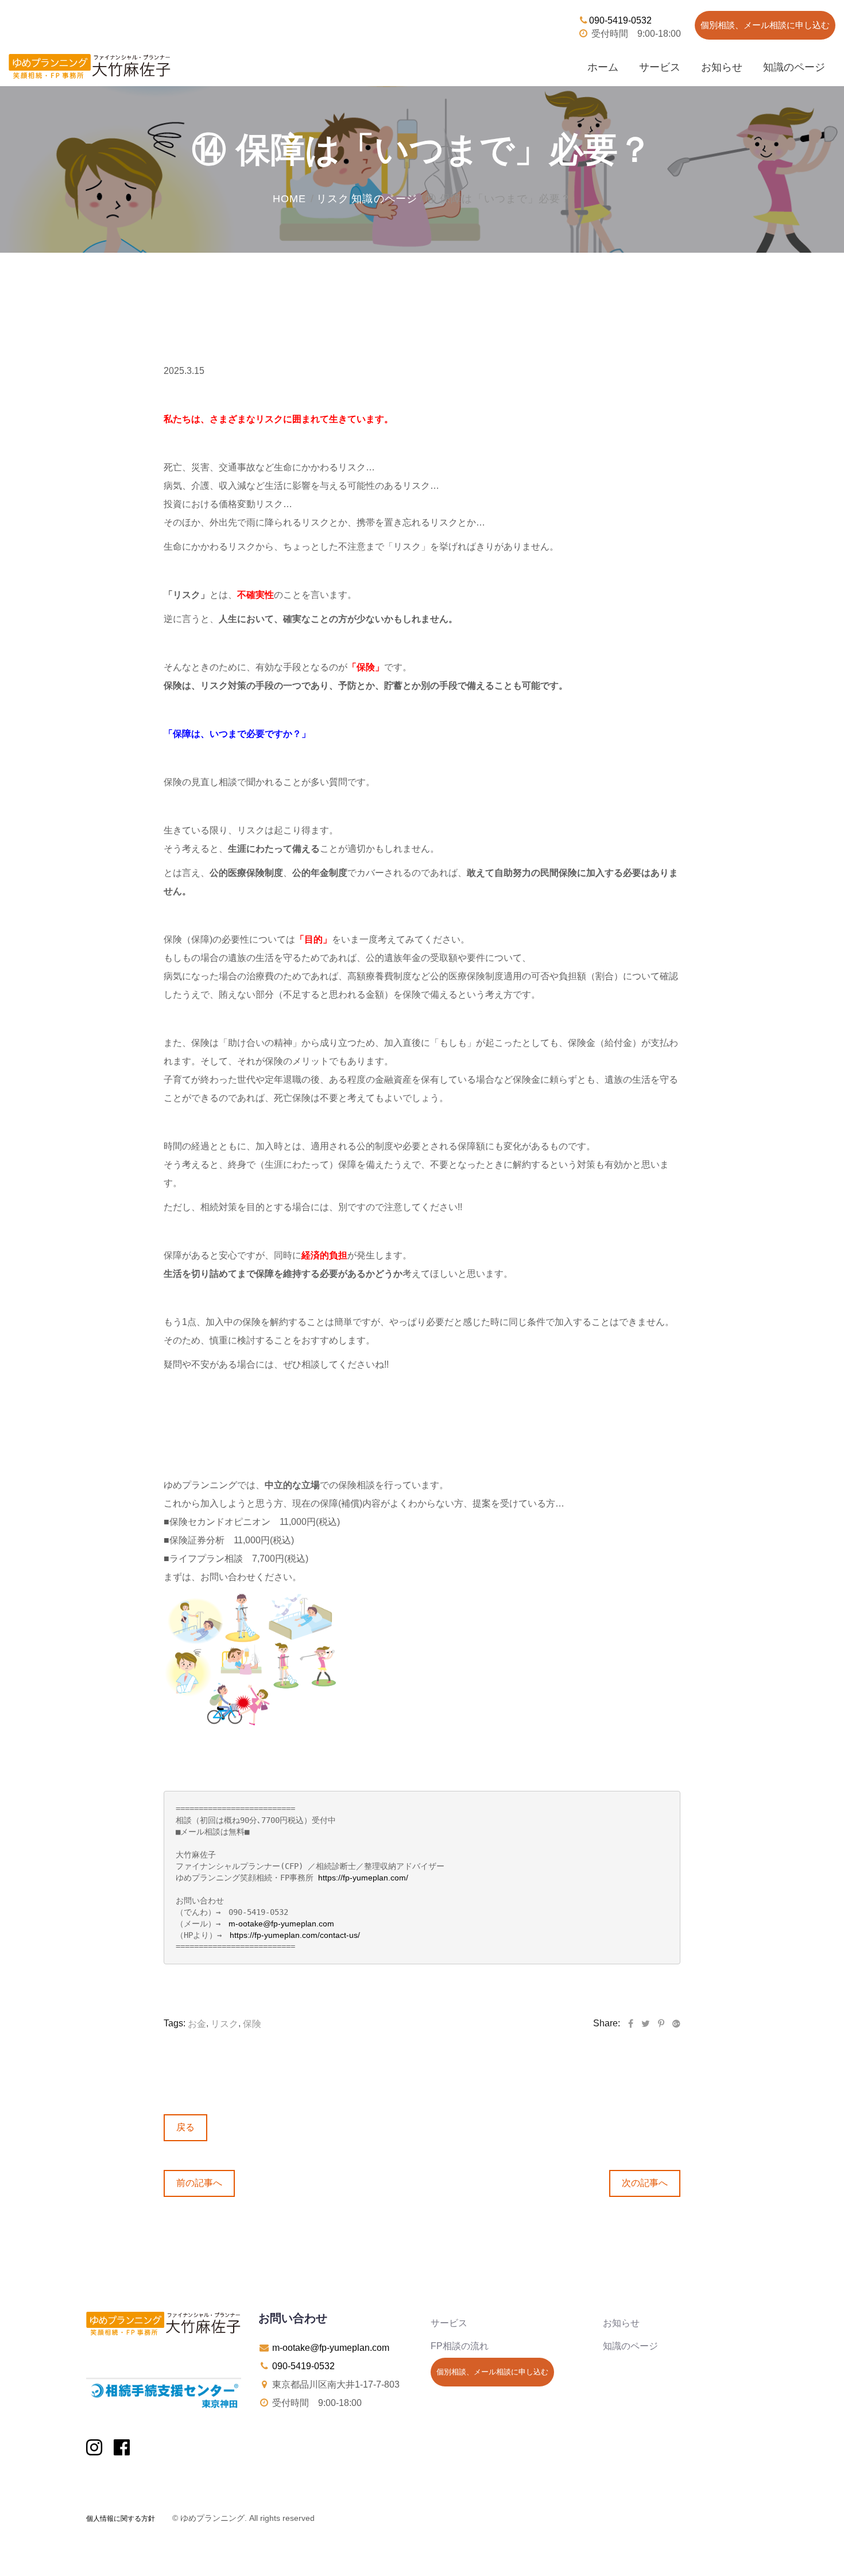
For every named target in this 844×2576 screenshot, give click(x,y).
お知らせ (722, 67)
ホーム (603, 67)
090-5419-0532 (620, 20)
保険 (252, 2024)
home (289, 199)
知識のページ (794, 67)
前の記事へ (199, 2183)
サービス (660, 67)
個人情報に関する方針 (121, 2519)
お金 (197, 2024)
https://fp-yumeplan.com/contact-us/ (295, 1935)
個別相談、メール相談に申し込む (765, 25)
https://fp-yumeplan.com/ (363, 1878)
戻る (185, 2127)
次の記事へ (645, 2183)
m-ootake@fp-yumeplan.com (281, 1924)
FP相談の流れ (460, 2346)
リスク (333, 199)
